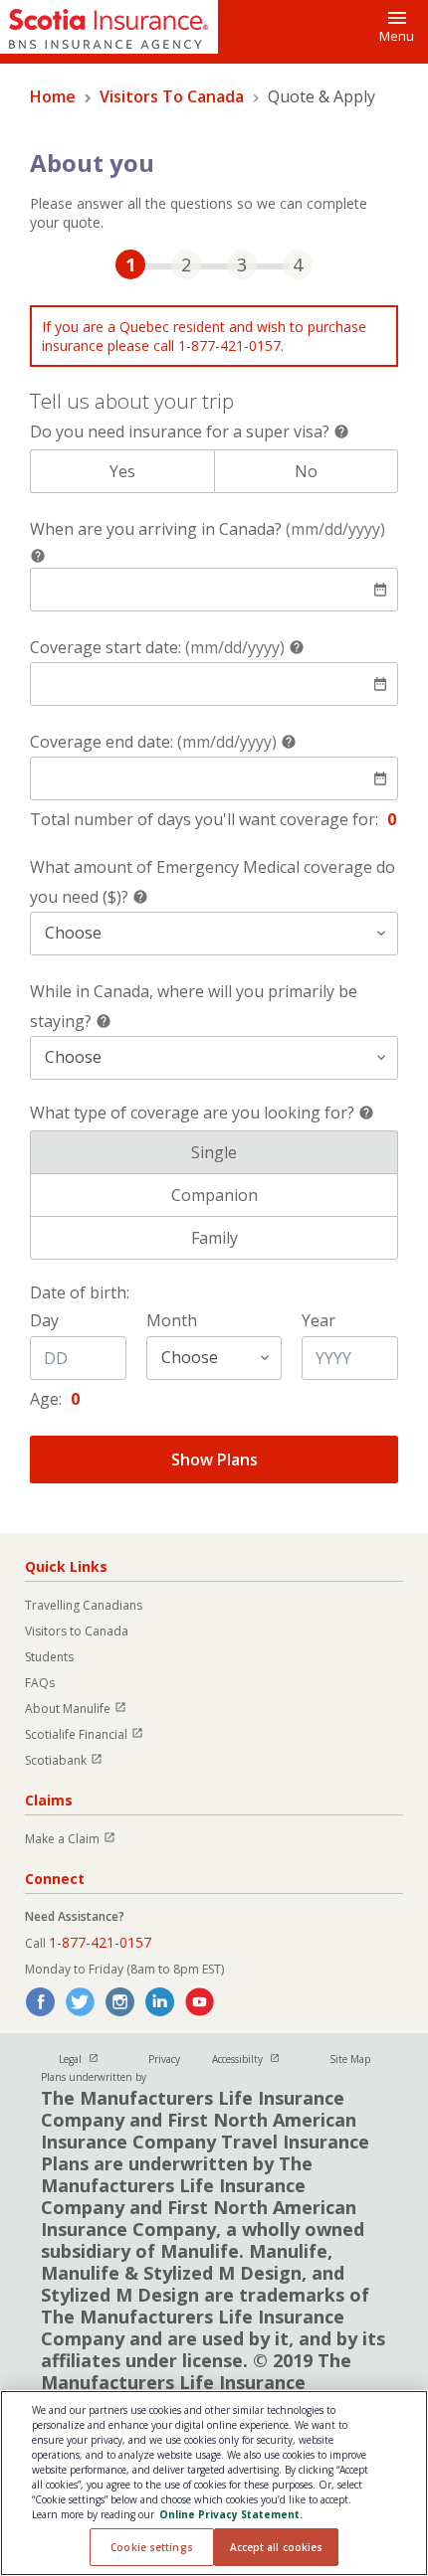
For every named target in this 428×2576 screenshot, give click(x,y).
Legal (88, 2059)
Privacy (164, 2059)
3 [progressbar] (242, 264)
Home (53, 96)
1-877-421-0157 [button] (100, 1942)
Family (295, 1238)
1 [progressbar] (130, 264)
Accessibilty (255, 2059)
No (346, 471)
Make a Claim (79, 1839)
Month (172, 1320)
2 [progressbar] (186, 264)
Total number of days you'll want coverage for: (204, 819)
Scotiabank (73, 1760)
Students (49, 1657)
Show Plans (214, 1460)
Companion (285, 1195)
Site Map (350, 2059)
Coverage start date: (157, 647)
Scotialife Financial (93, 1734)
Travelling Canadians (84, 1605)
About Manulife (85, 1709)
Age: (46, 1399)
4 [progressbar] (298, 264)
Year (319, 1320)
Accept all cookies (277, 2547)
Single (295, 1152)
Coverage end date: (153, 742)
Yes (162, 471)
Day (44, 1320)
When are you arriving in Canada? (208, 529)
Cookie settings (152, 2547)
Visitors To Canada (172, 96)
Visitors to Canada (77, 1631)
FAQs (40, 1683)
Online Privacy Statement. (231, 2514)
